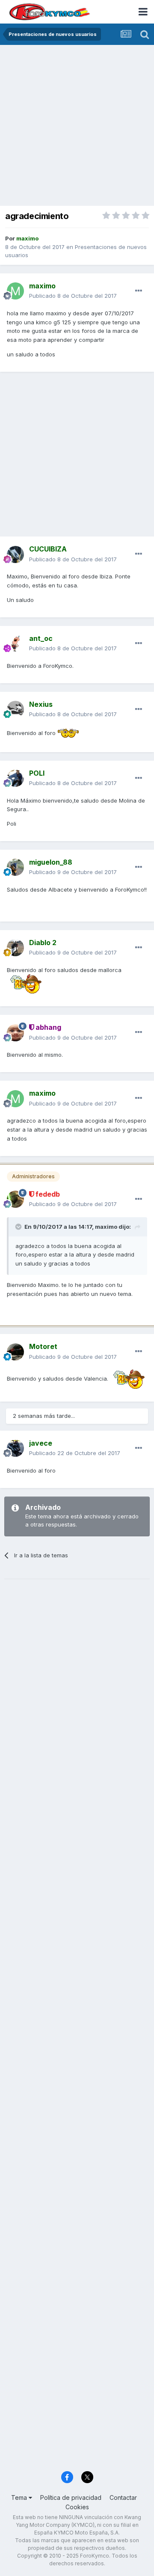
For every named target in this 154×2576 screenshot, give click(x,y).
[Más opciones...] (139, 291)
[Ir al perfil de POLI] (15, 778)
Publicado (73, 296)
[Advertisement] (77, 126)
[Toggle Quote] (19, 1227)
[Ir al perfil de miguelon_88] (15, 867)
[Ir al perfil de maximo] (15, 291)
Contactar (123, 2497)
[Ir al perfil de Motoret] (15, 1352)
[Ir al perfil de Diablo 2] (15, 948)
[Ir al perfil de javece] (15, 1448)
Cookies (77, 2507)
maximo (106, 1227)
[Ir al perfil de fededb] (15, 1199)
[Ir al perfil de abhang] (15, 1033)
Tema (20, 2497)
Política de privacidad (71, 2497)
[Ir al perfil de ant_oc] (15, 643)
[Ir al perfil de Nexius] (15, 709)
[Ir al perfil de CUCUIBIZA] (15, 554)
